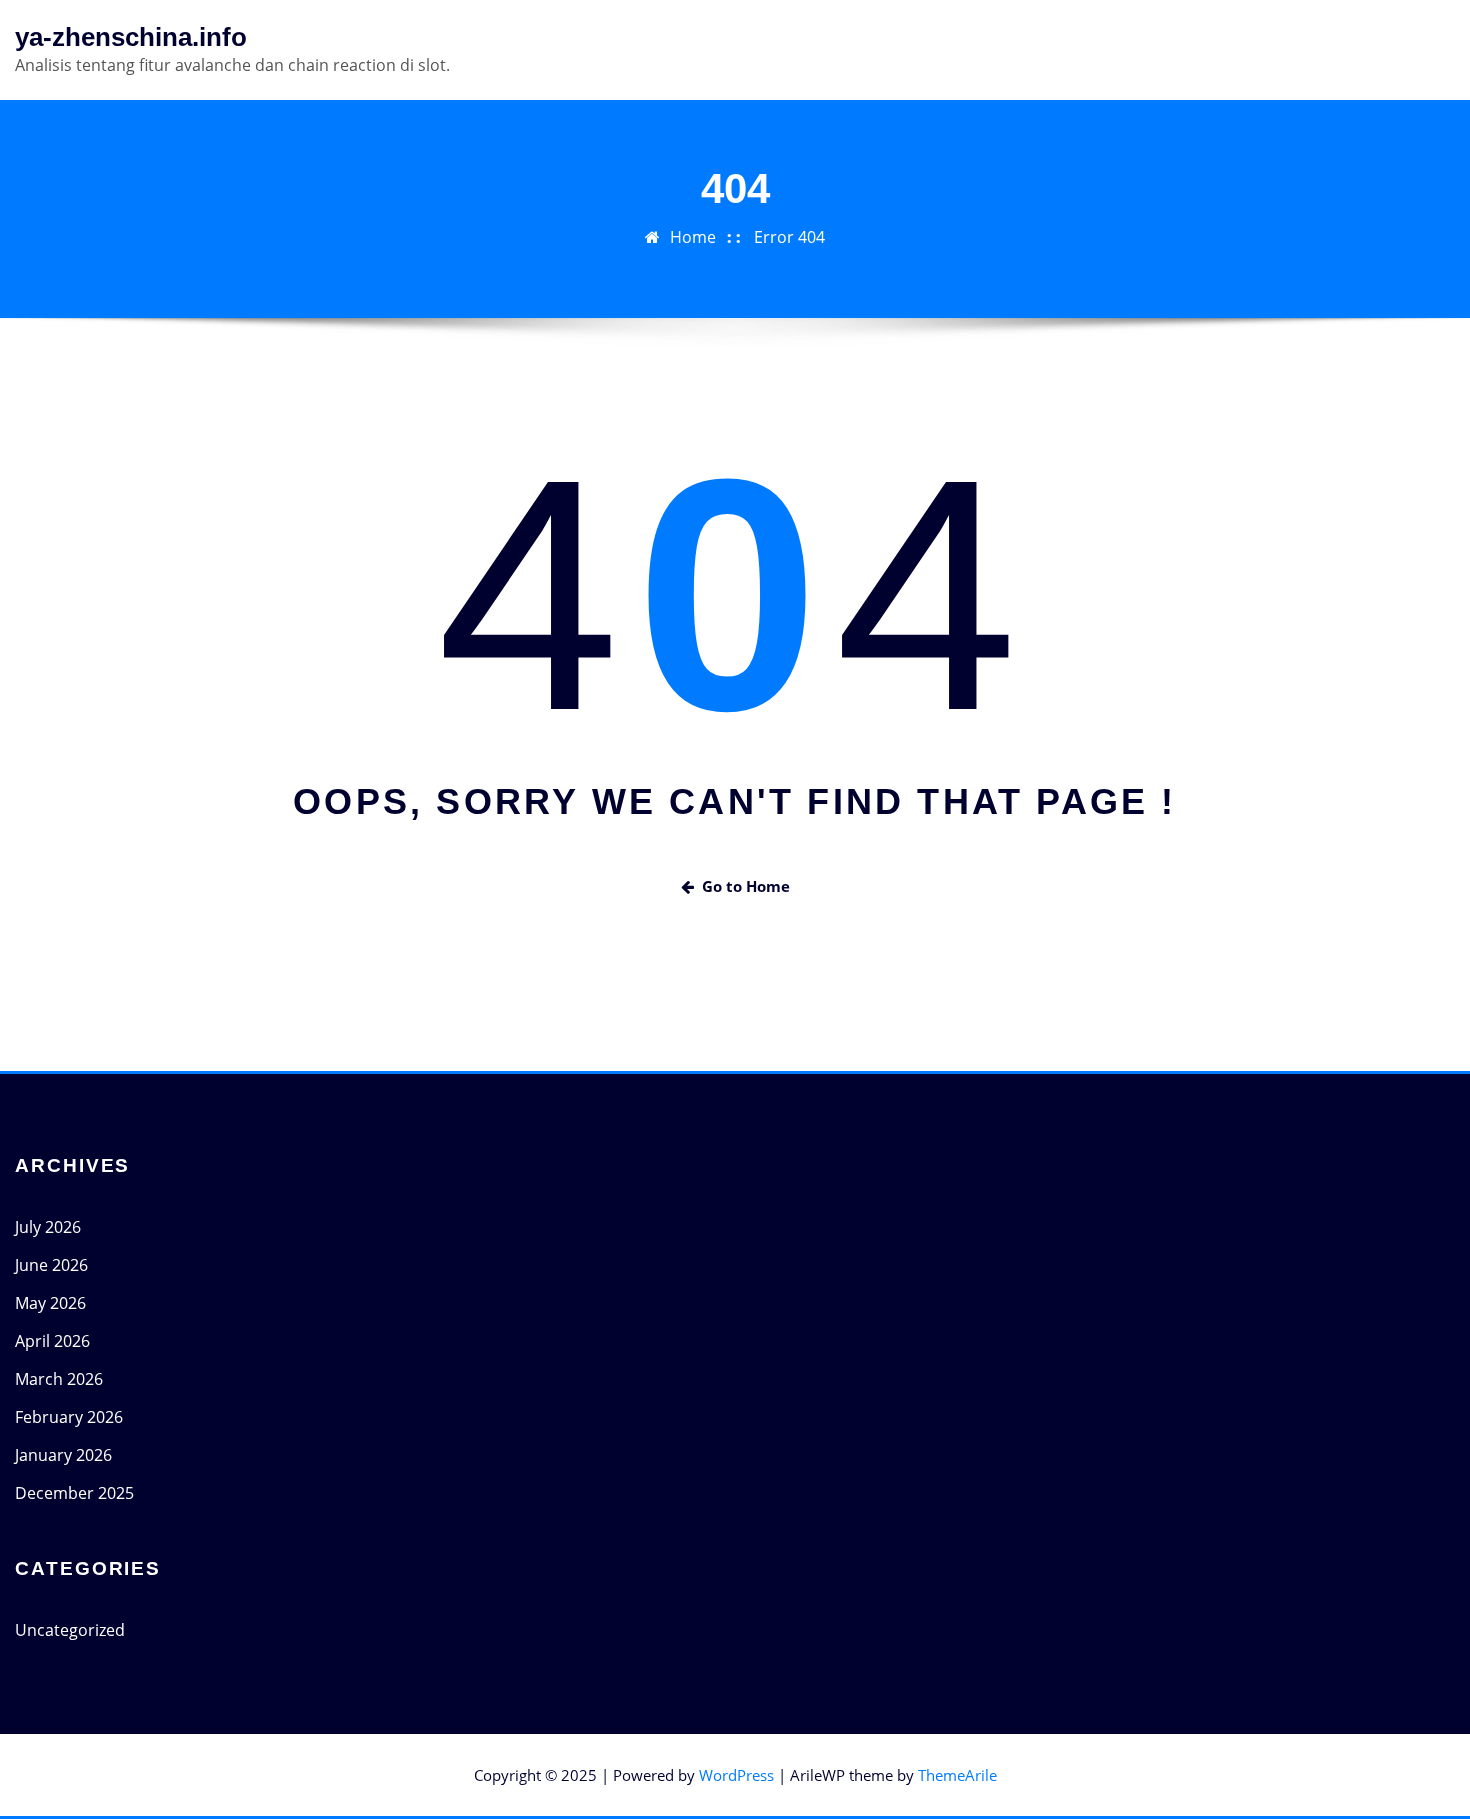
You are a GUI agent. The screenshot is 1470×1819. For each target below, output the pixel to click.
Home (693, 237)
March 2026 (59, 1379)
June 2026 (51, 1265)
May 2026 (50, 1303)
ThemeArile (957, 1775)
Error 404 (789, 237)
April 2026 (52, 1341)
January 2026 (63, 1455)
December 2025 (74, 1493)
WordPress (736, 1775)
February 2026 (69, 1417)
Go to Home (746, 886)
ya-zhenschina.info (131, 37)
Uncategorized (70, 1630)
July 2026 (48, 1227)
